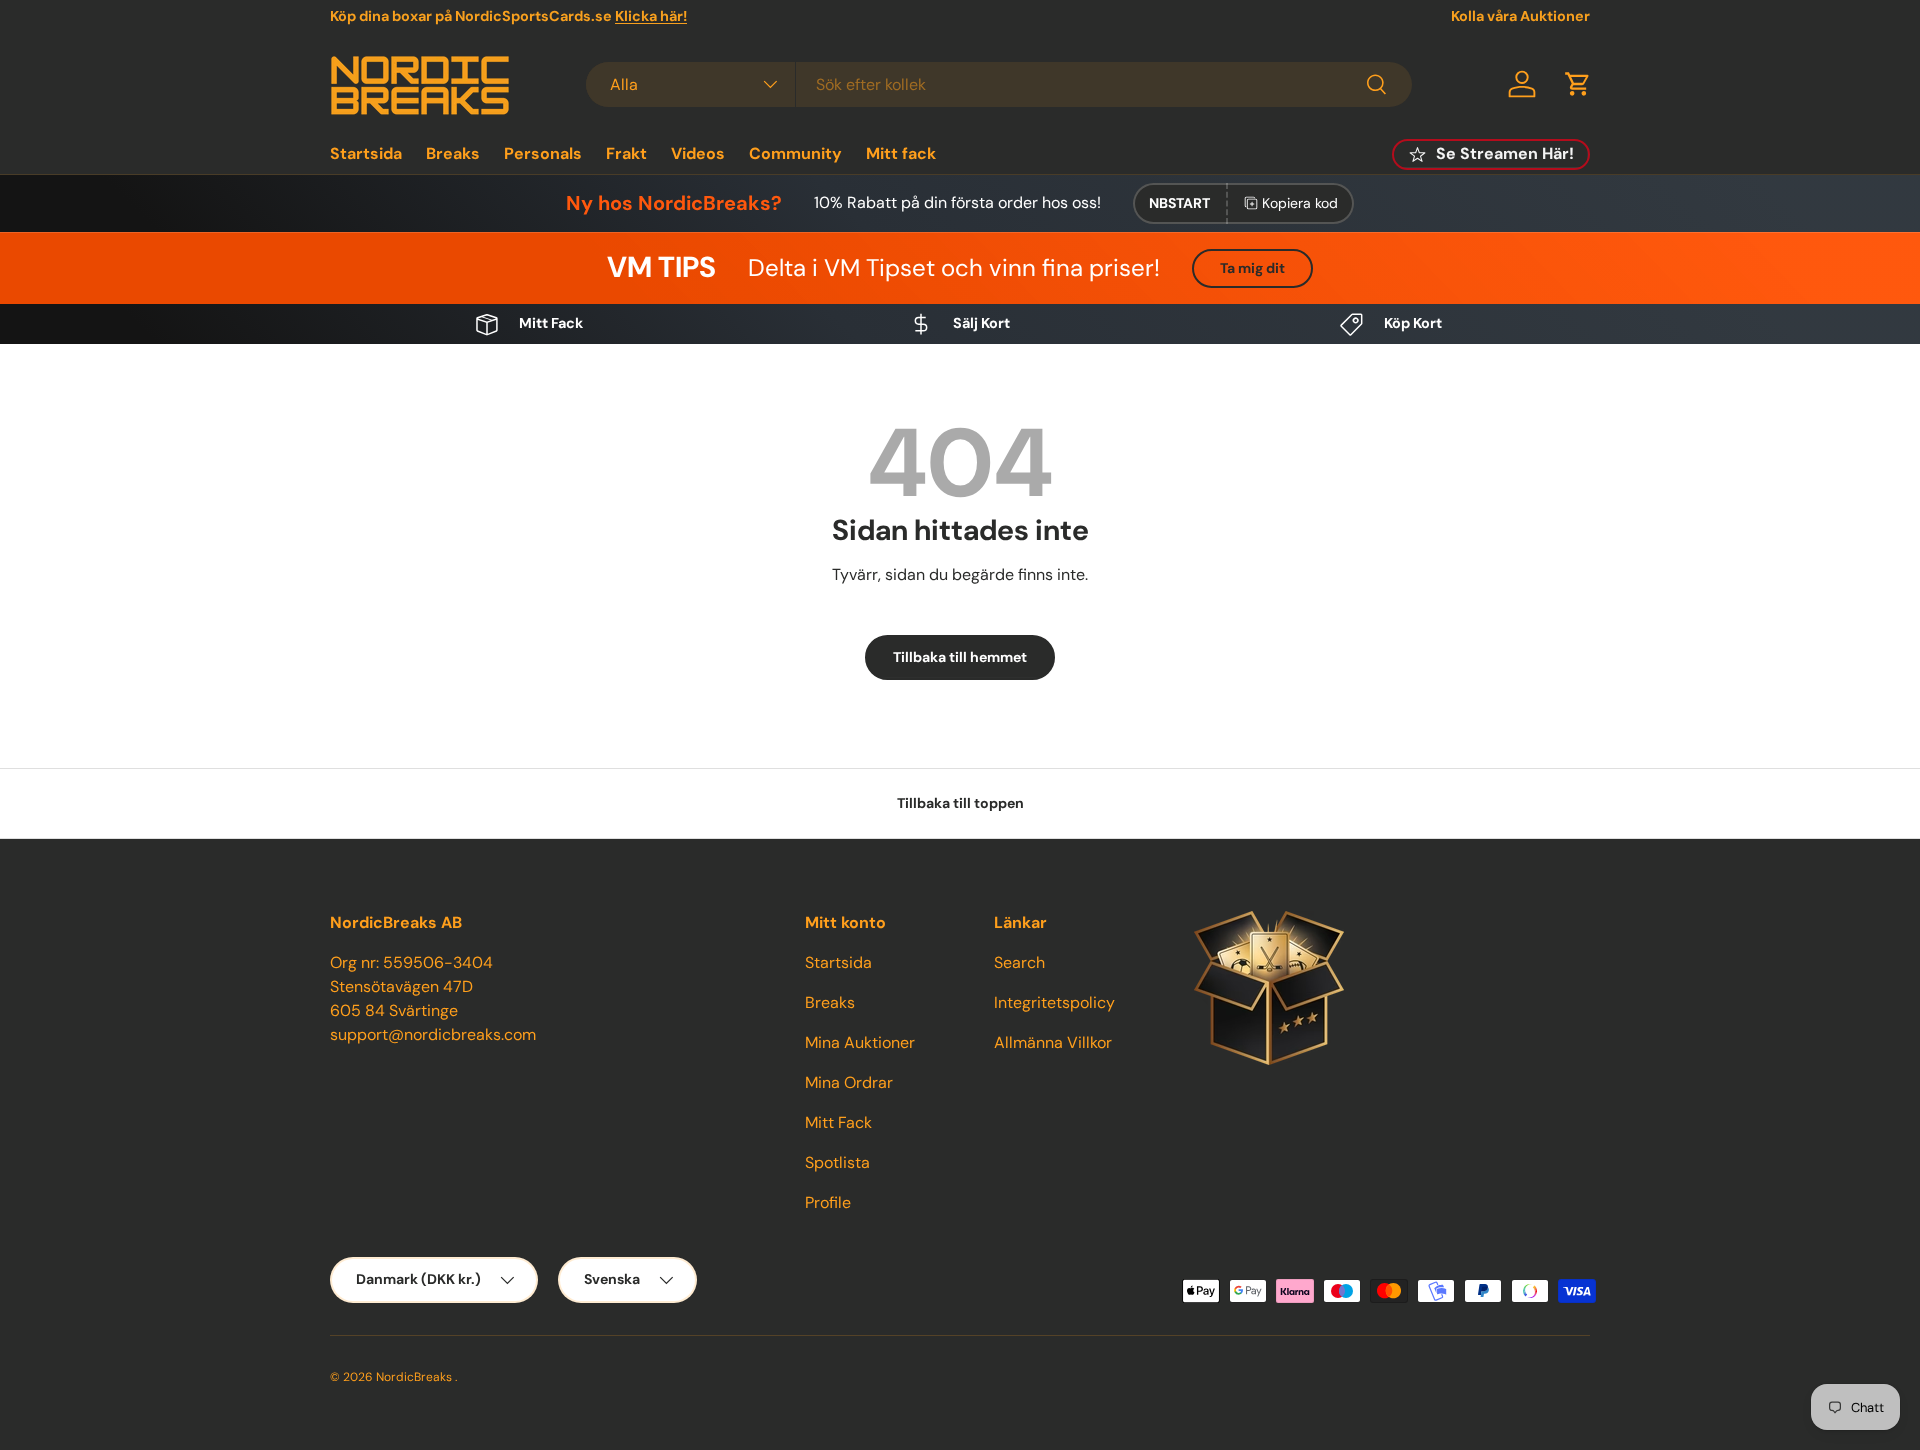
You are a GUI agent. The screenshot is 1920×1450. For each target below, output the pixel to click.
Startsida (366, 153)
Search (1019, 962)
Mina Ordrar (849, 1082)
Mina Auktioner (860, 1042)
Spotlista (837, 1162)
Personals (543, 153)
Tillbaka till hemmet (960, 657)
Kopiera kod (1300, 203)
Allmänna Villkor (1053, 1042)
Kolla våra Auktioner (1520, 16)
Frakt (626, 153)
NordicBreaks (414, 1377)
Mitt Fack (838, 1122)
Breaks (453, 153)
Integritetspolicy (1054, 1002)
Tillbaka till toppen (960, 803)
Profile (828, 1202)
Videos (698, 153)
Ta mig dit (1252, 268)
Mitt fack (901, 153)
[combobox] (999, 84)
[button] (1578, 84)
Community (795, 153)
